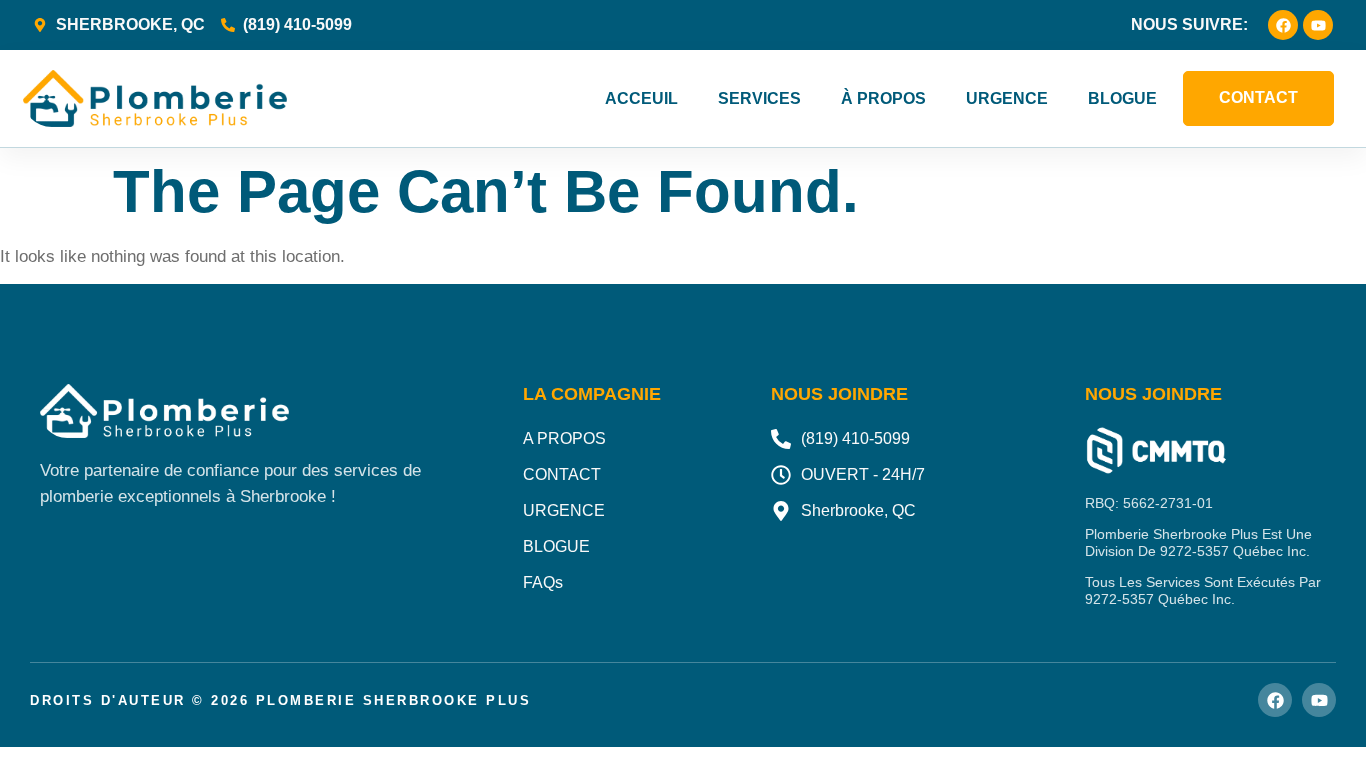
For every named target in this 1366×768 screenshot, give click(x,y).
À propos (883, 98)
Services (759, 98)
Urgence (1007, 98)
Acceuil (641, 98)
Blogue (1122, 98)
